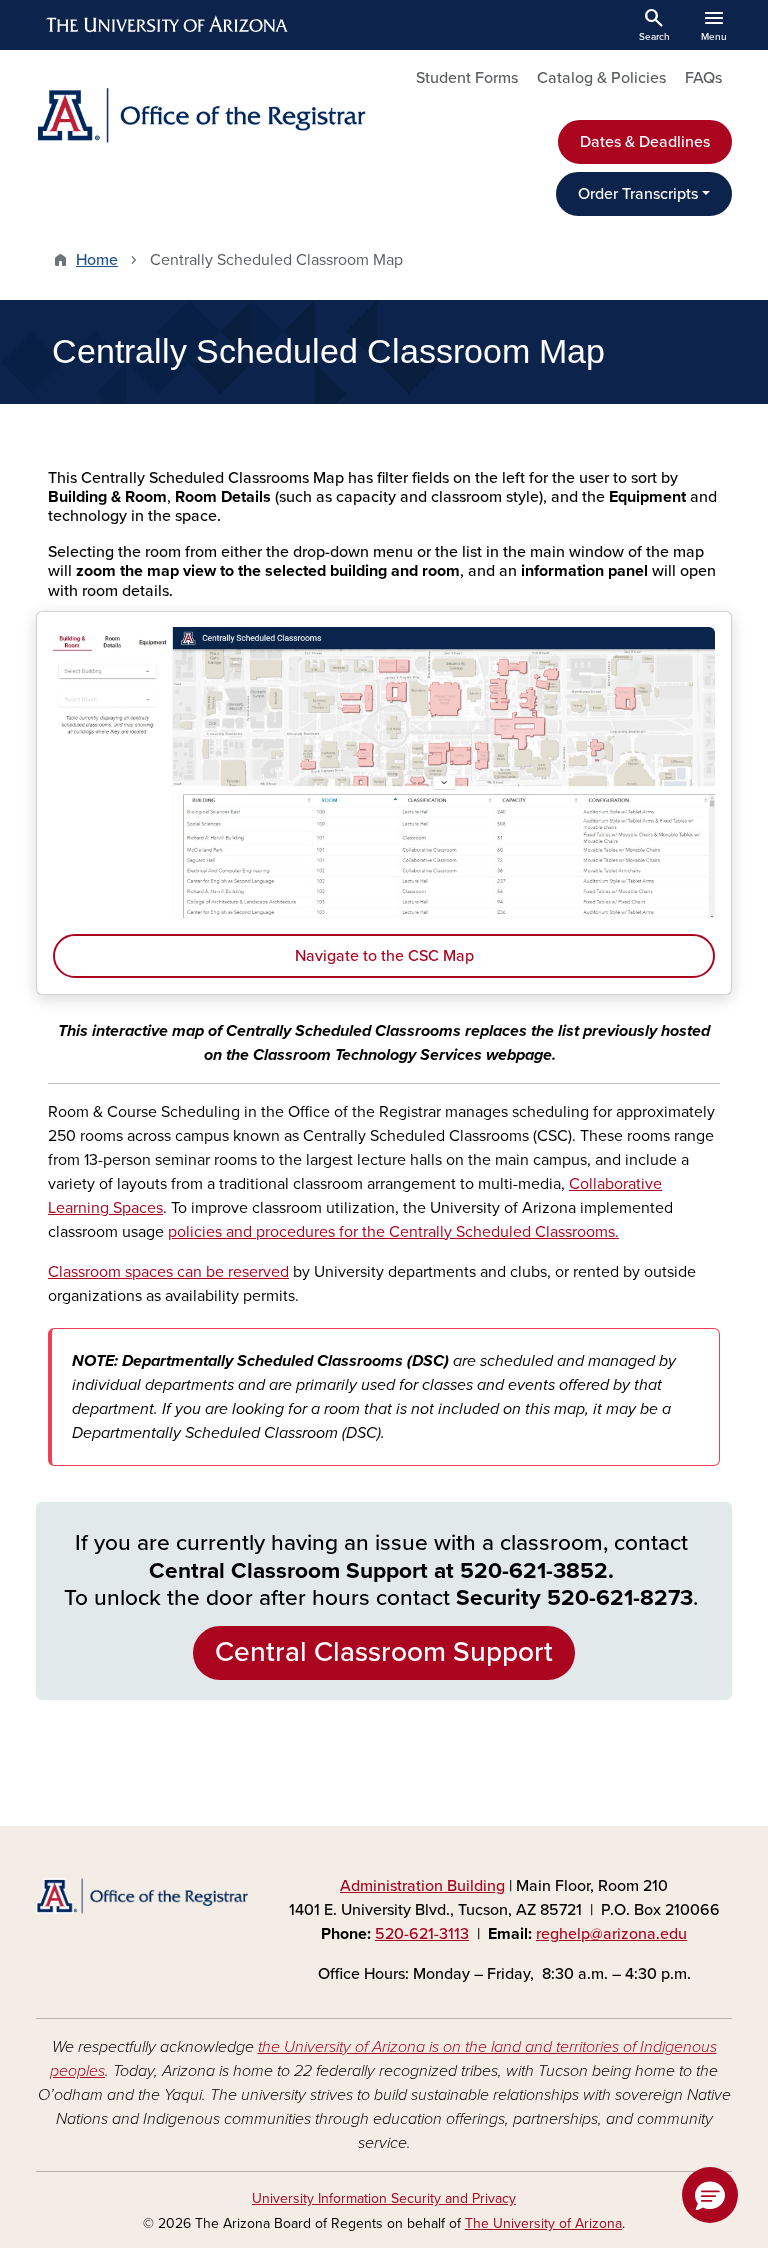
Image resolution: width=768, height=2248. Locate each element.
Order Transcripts (638, 194)
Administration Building (422, 1886)
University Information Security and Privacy (384, 2198)
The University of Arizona (543, 2223)
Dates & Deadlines (645, 142)
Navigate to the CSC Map (384, 956)
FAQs (703, 78)
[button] (710, 2195)
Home (97, 260)
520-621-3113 (422, 1934)
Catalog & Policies (601, 78)
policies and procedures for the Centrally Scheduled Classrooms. (393, 1232)
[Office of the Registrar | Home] (204, 114)
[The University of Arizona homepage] (168, 25)
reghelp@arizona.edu (611, 1934)
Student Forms (467, 78)
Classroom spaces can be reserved (168, 1272)
